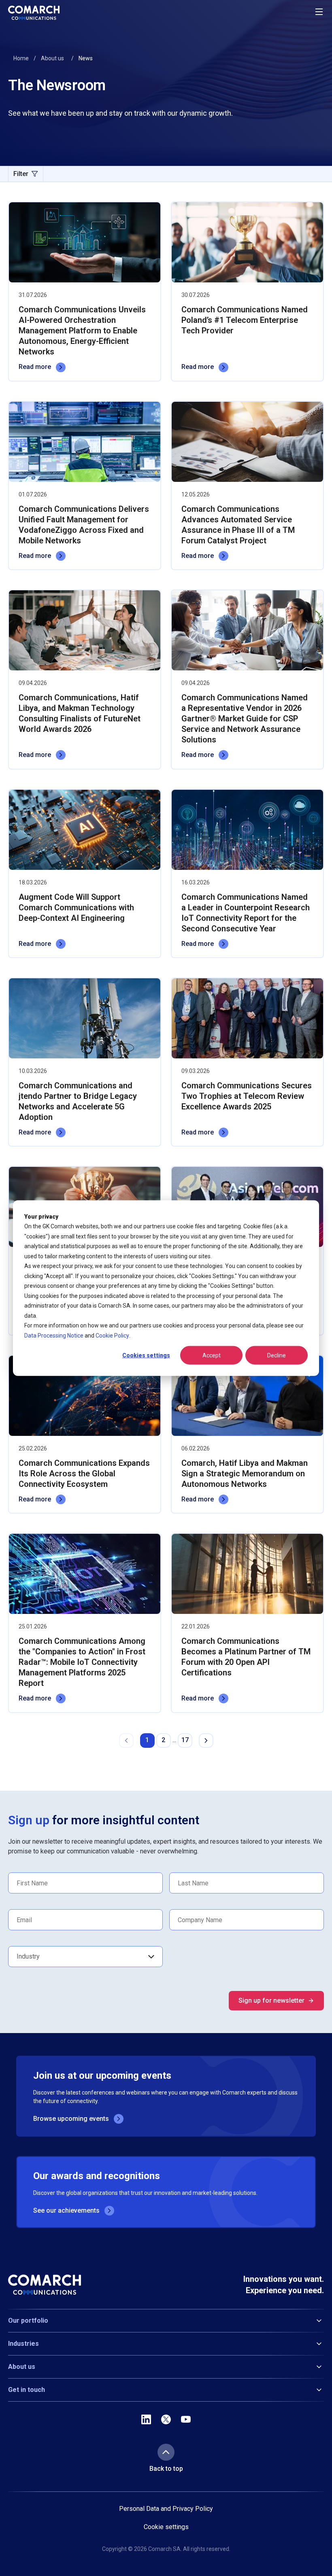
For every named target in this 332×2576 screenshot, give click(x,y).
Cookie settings (166, 2527)
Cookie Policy (112, 1335)
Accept (212, 1355)
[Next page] (206, 1741)
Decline (277, 1355)
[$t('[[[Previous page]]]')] (126, 1741)
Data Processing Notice (54, 1335)
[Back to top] (166, 2452)
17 (185, 1740)
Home (21, 58)
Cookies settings (146, 1355)
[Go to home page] (34, 13)
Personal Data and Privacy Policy (166, 2509)
